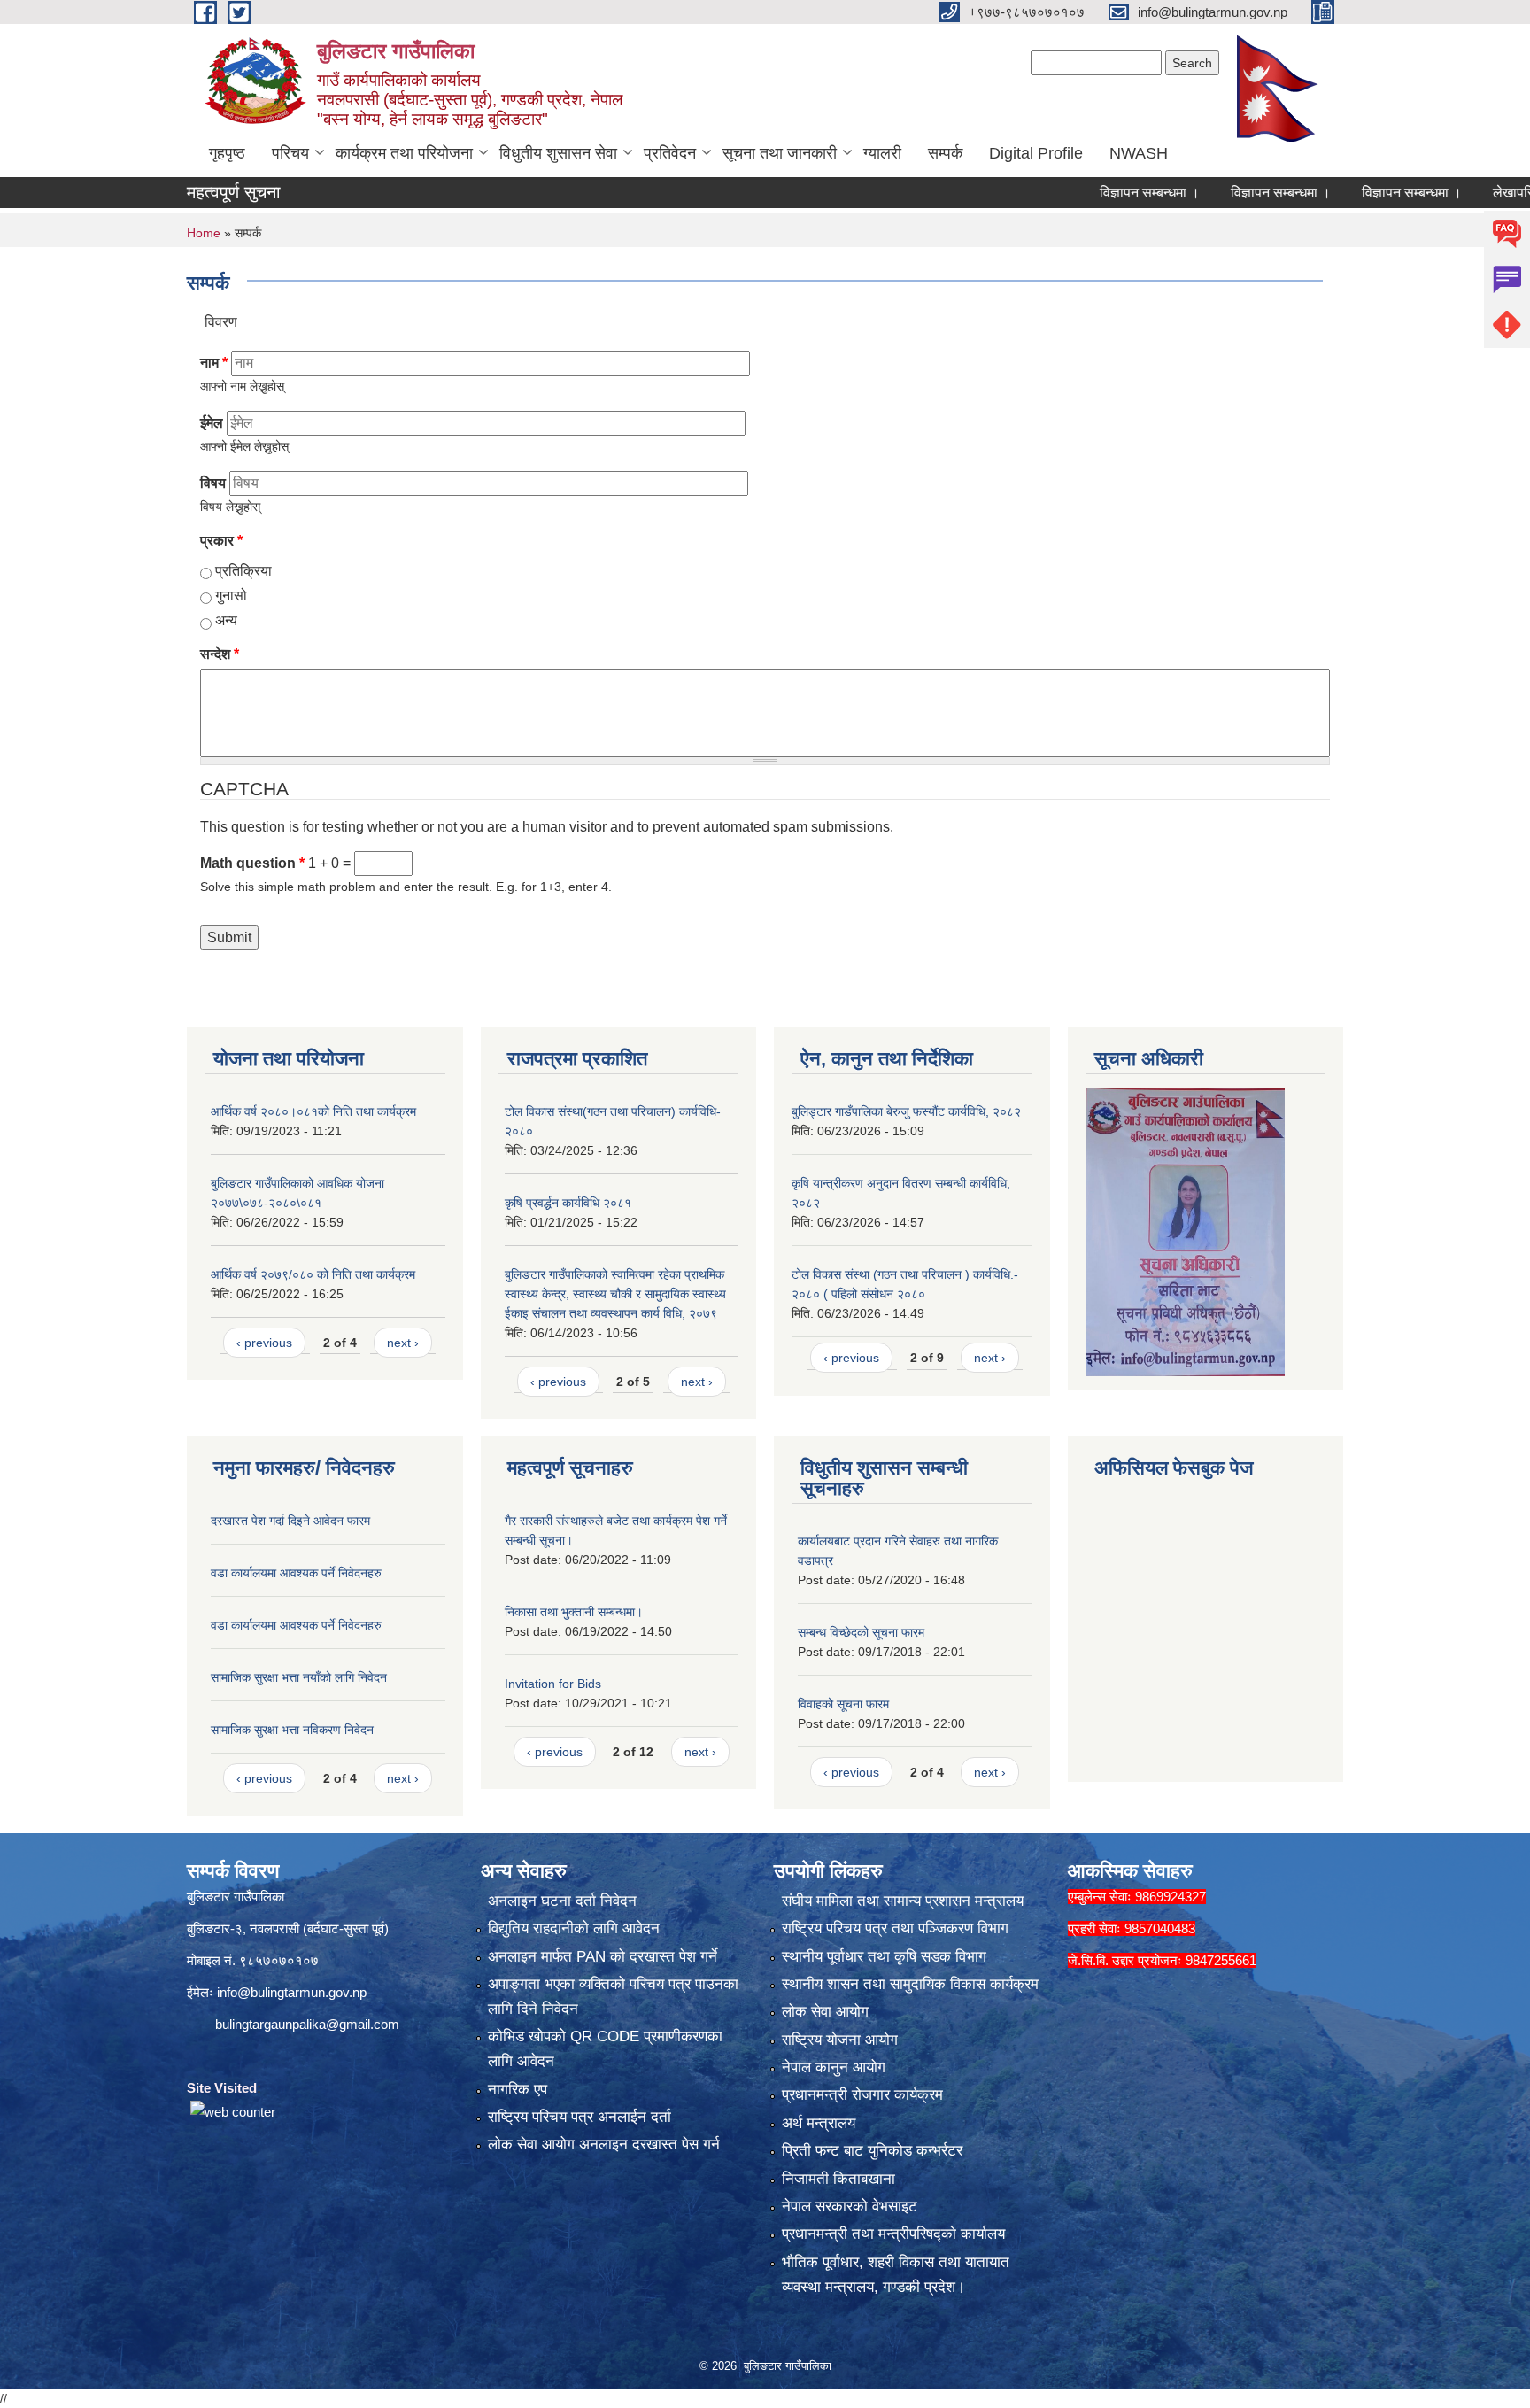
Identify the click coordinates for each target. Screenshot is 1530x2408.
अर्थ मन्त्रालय (819, 2123)
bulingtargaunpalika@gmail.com (307, 2024)
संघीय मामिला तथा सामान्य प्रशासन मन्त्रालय (903, 1901)
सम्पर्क (945, 153)
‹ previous (264, 1343)
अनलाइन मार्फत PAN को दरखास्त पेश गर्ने (603, 1957)
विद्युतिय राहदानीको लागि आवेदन (574, 1928)
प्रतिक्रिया (243, 571)
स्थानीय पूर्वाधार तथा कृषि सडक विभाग (884, 1957)
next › (403, 1343)
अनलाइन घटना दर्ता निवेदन (562, 1901)
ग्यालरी (882, 153)
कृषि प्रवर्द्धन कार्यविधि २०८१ (568, 1203)
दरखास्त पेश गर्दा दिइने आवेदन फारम (290, 1521)
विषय (213, 483)
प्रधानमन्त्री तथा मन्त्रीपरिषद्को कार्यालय (893, 2234)
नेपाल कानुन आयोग (834, 2067)
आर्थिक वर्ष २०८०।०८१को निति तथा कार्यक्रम (313, 1111)
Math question (252, 863)
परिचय (290, 153)
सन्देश (220, 654)
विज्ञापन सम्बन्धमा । (1075, 193)
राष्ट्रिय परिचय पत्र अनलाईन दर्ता (580, 2117)
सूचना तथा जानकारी (780, 153)
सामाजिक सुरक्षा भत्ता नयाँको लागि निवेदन (299, 1677)
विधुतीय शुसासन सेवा (558, 153)
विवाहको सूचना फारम (843, 1704)
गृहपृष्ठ (227, 153)
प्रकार (221, 541)
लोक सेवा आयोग (825, 2012)
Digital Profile (1036, 153)
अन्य (226, 620)
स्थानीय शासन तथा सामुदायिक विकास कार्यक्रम (910, 1984)
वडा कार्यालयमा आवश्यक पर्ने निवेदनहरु (296, 1573)
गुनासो (231, 596)
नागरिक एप (518, 2090)
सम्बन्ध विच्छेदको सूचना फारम (861, 1632)
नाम (214, 363)
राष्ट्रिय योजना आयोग (840, 2040)
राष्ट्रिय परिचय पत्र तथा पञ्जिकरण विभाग (895, 1928)
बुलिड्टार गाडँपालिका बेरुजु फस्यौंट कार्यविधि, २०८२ (906, 1111)
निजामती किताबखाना (838, 2179)
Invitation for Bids (553, 1684)
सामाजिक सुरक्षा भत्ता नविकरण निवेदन (292, 1730)
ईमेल (212, 423)
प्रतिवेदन (670, 153)
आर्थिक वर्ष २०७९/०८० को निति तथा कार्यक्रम (313, 1274)
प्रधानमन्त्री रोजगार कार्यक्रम (862, 2095)
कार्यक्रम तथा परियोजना (404, 153)
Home (204, 233)
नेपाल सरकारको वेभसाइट (850, 2207)
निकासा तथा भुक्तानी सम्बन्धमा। (574, 1612)
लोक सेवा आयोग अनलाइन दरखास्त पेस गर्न (604, 2145)
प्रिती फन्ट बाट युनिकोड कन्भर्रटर (872, 2151)
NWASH (1139, 153)
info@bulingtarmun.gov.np (292, 1992)
